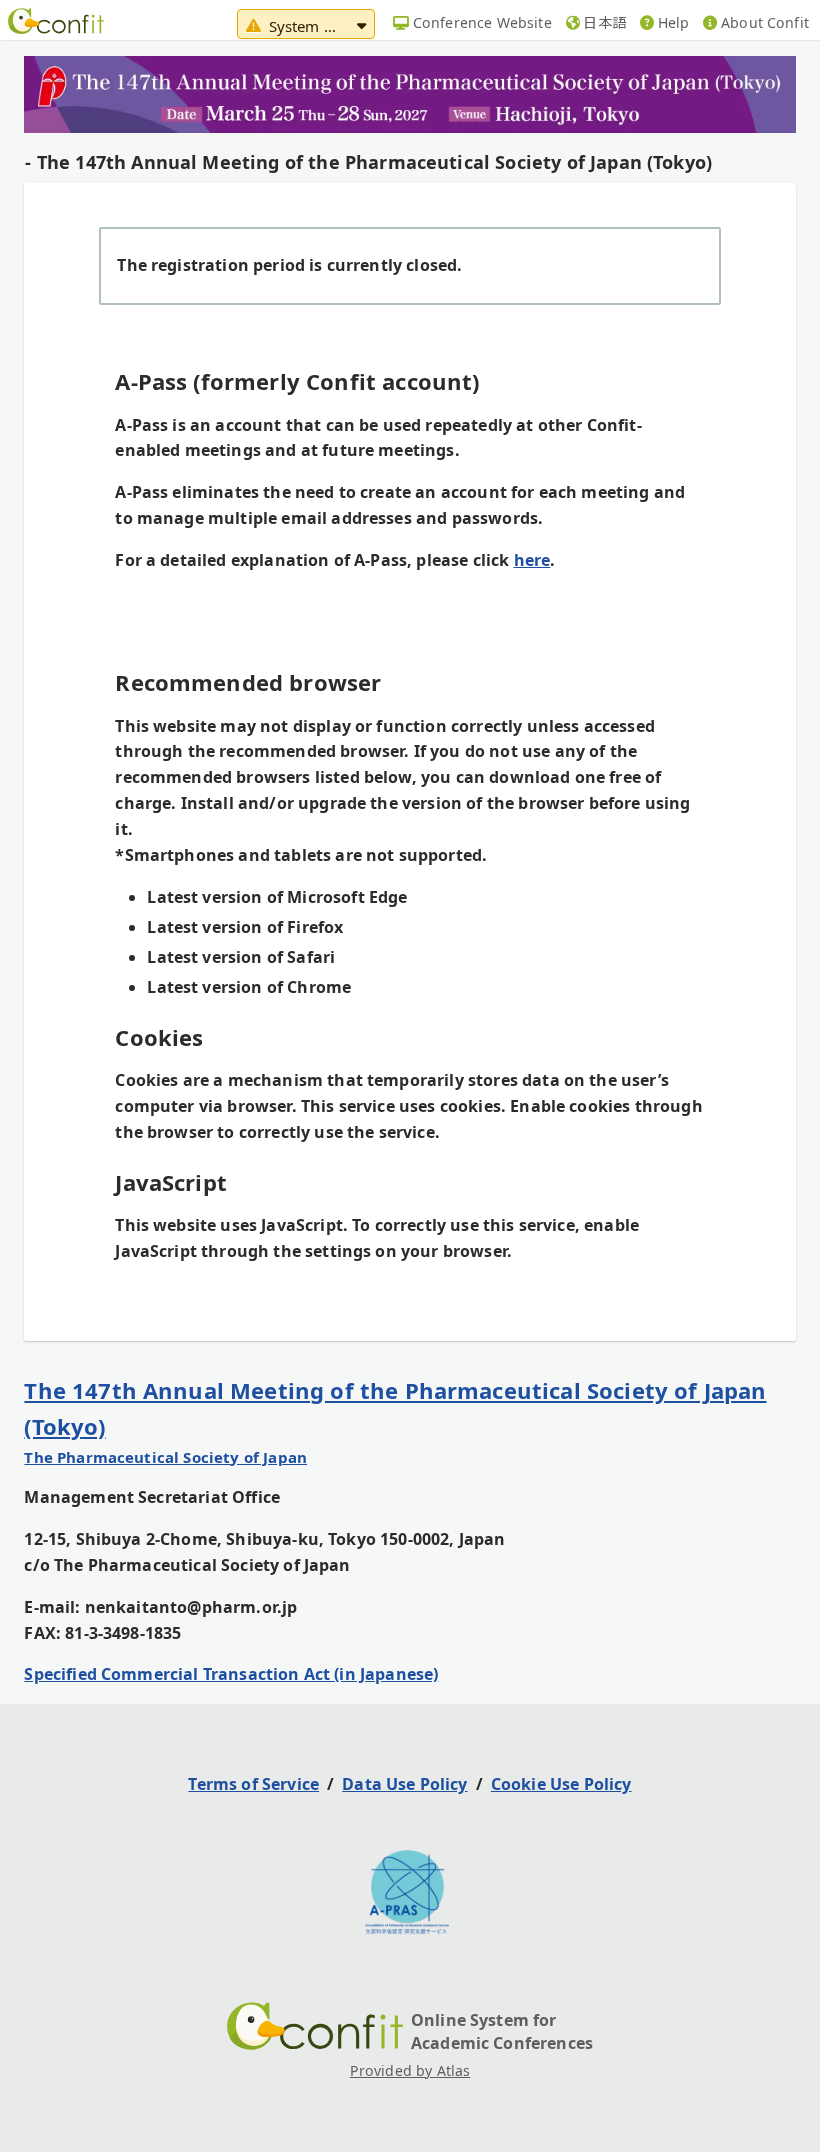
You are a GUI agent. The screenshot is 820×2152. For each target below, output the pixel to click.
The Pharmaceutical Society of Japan (165, 1457)
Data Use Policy (404, 1784)
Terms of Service (253, 1784)
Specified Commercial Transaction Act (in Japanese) (231, 1674)
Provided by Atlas (410, 2070)
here (532, 560)
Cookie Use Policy (561, 1784)
